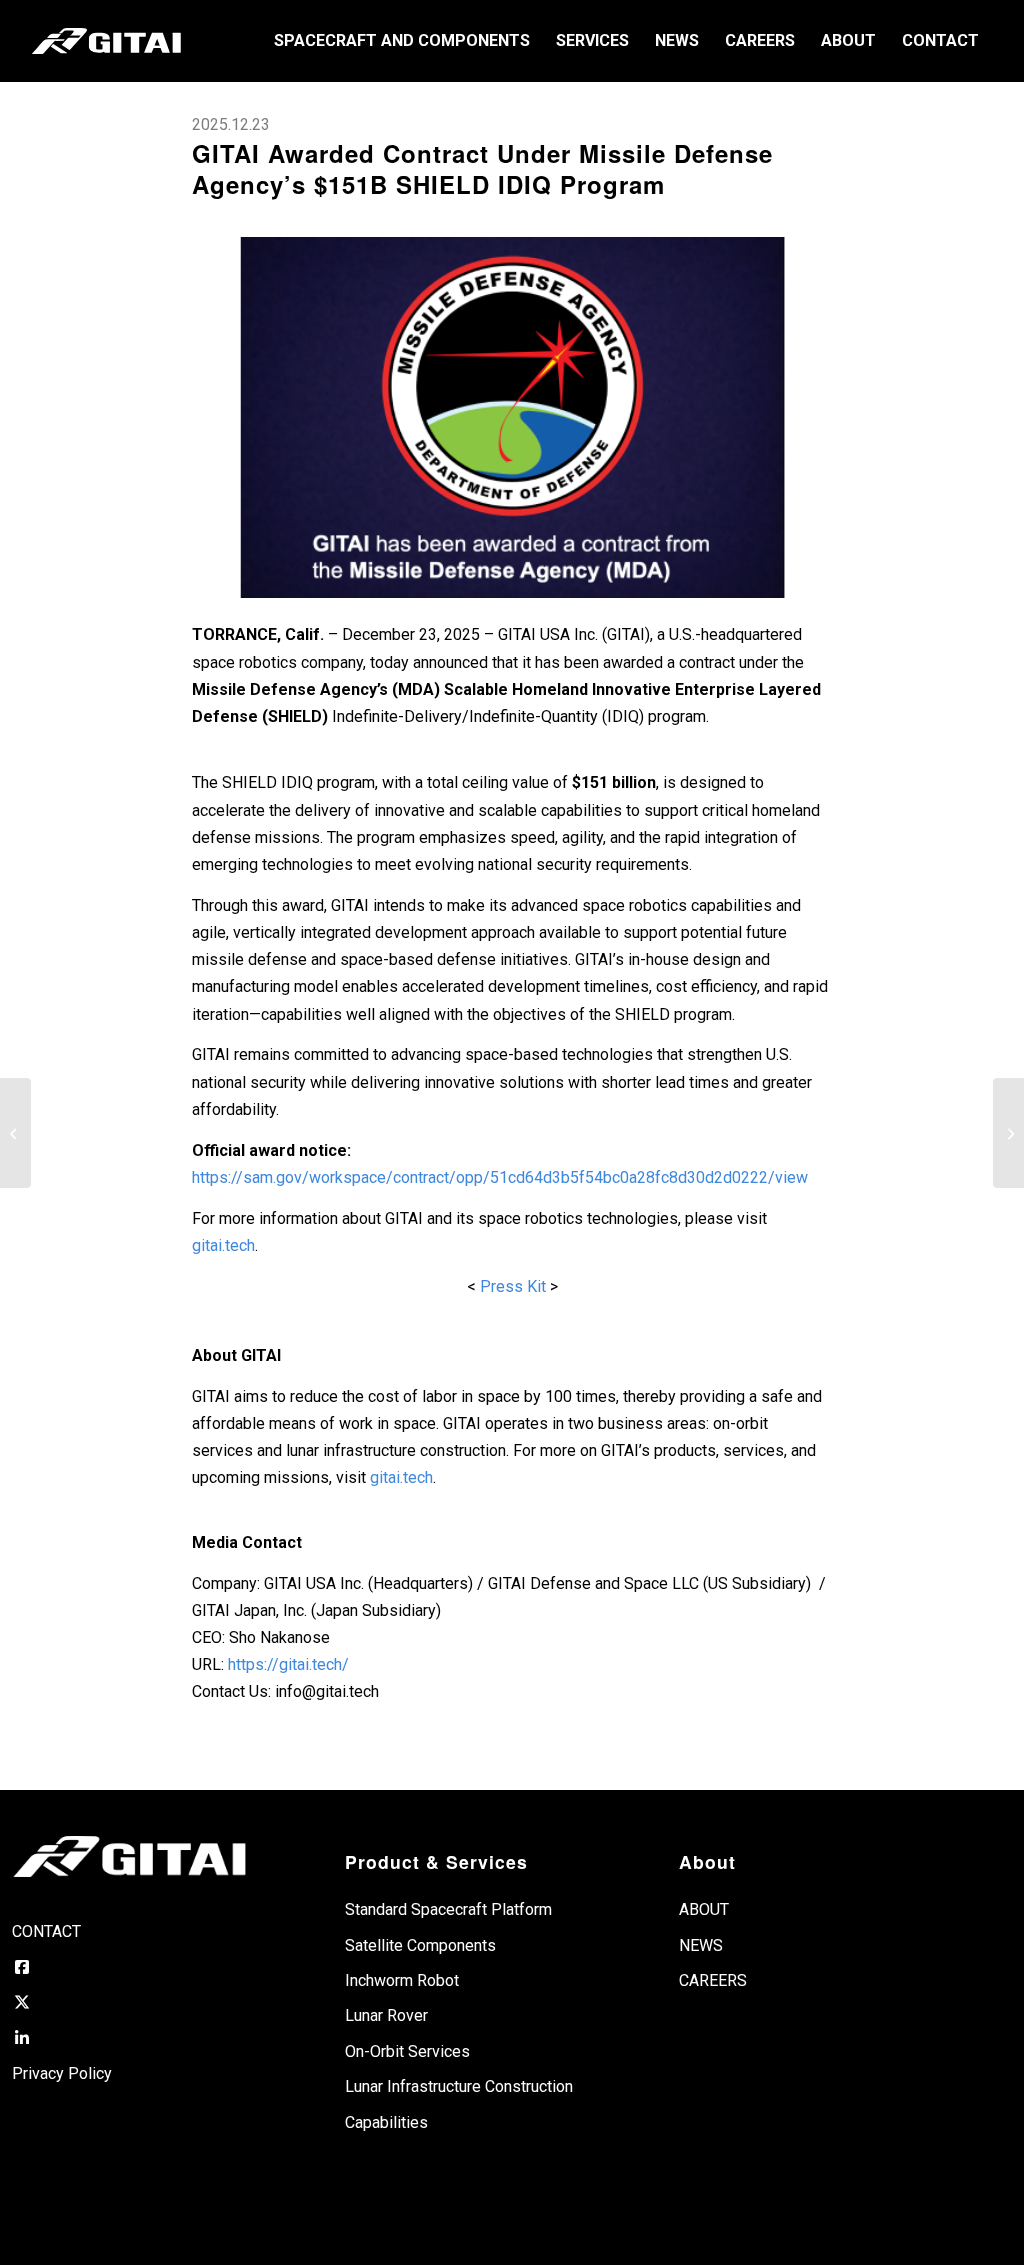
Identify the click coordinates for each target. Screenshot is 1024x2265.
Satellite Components (420, 1945)
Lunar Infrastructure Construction (459, 2086)
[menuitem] (402, 41)
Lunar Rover (386, 2015)
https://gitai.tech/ (288, 1664)
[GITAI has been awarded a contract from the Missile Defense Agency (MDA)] (512, 417)
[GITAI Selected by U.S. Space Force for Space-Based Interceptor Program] (1008, 1133)
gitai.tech (223, 1245)
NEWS (701, 1945)
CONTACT (46, 1931)
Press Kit (513, 1286)
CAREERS (713, 1980)
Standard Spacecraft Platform (448, 1909)
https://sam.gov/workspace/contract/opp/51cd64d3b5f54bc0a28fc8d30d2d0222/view (500, 1177)
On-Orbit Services (407, 2051)
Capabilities (386, 2122)
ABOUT (704, 1909)
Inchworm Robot (402, 1980)
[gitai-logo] (106, 41)
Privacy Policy (62, 2073)
